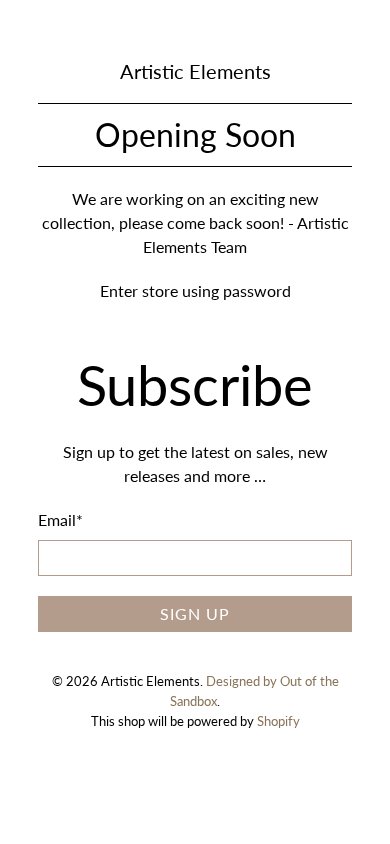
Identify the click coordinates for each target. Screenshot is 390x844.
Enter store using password (195, 290)
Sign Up (195, 613)
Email (60, 519)
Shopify (278, 721)
